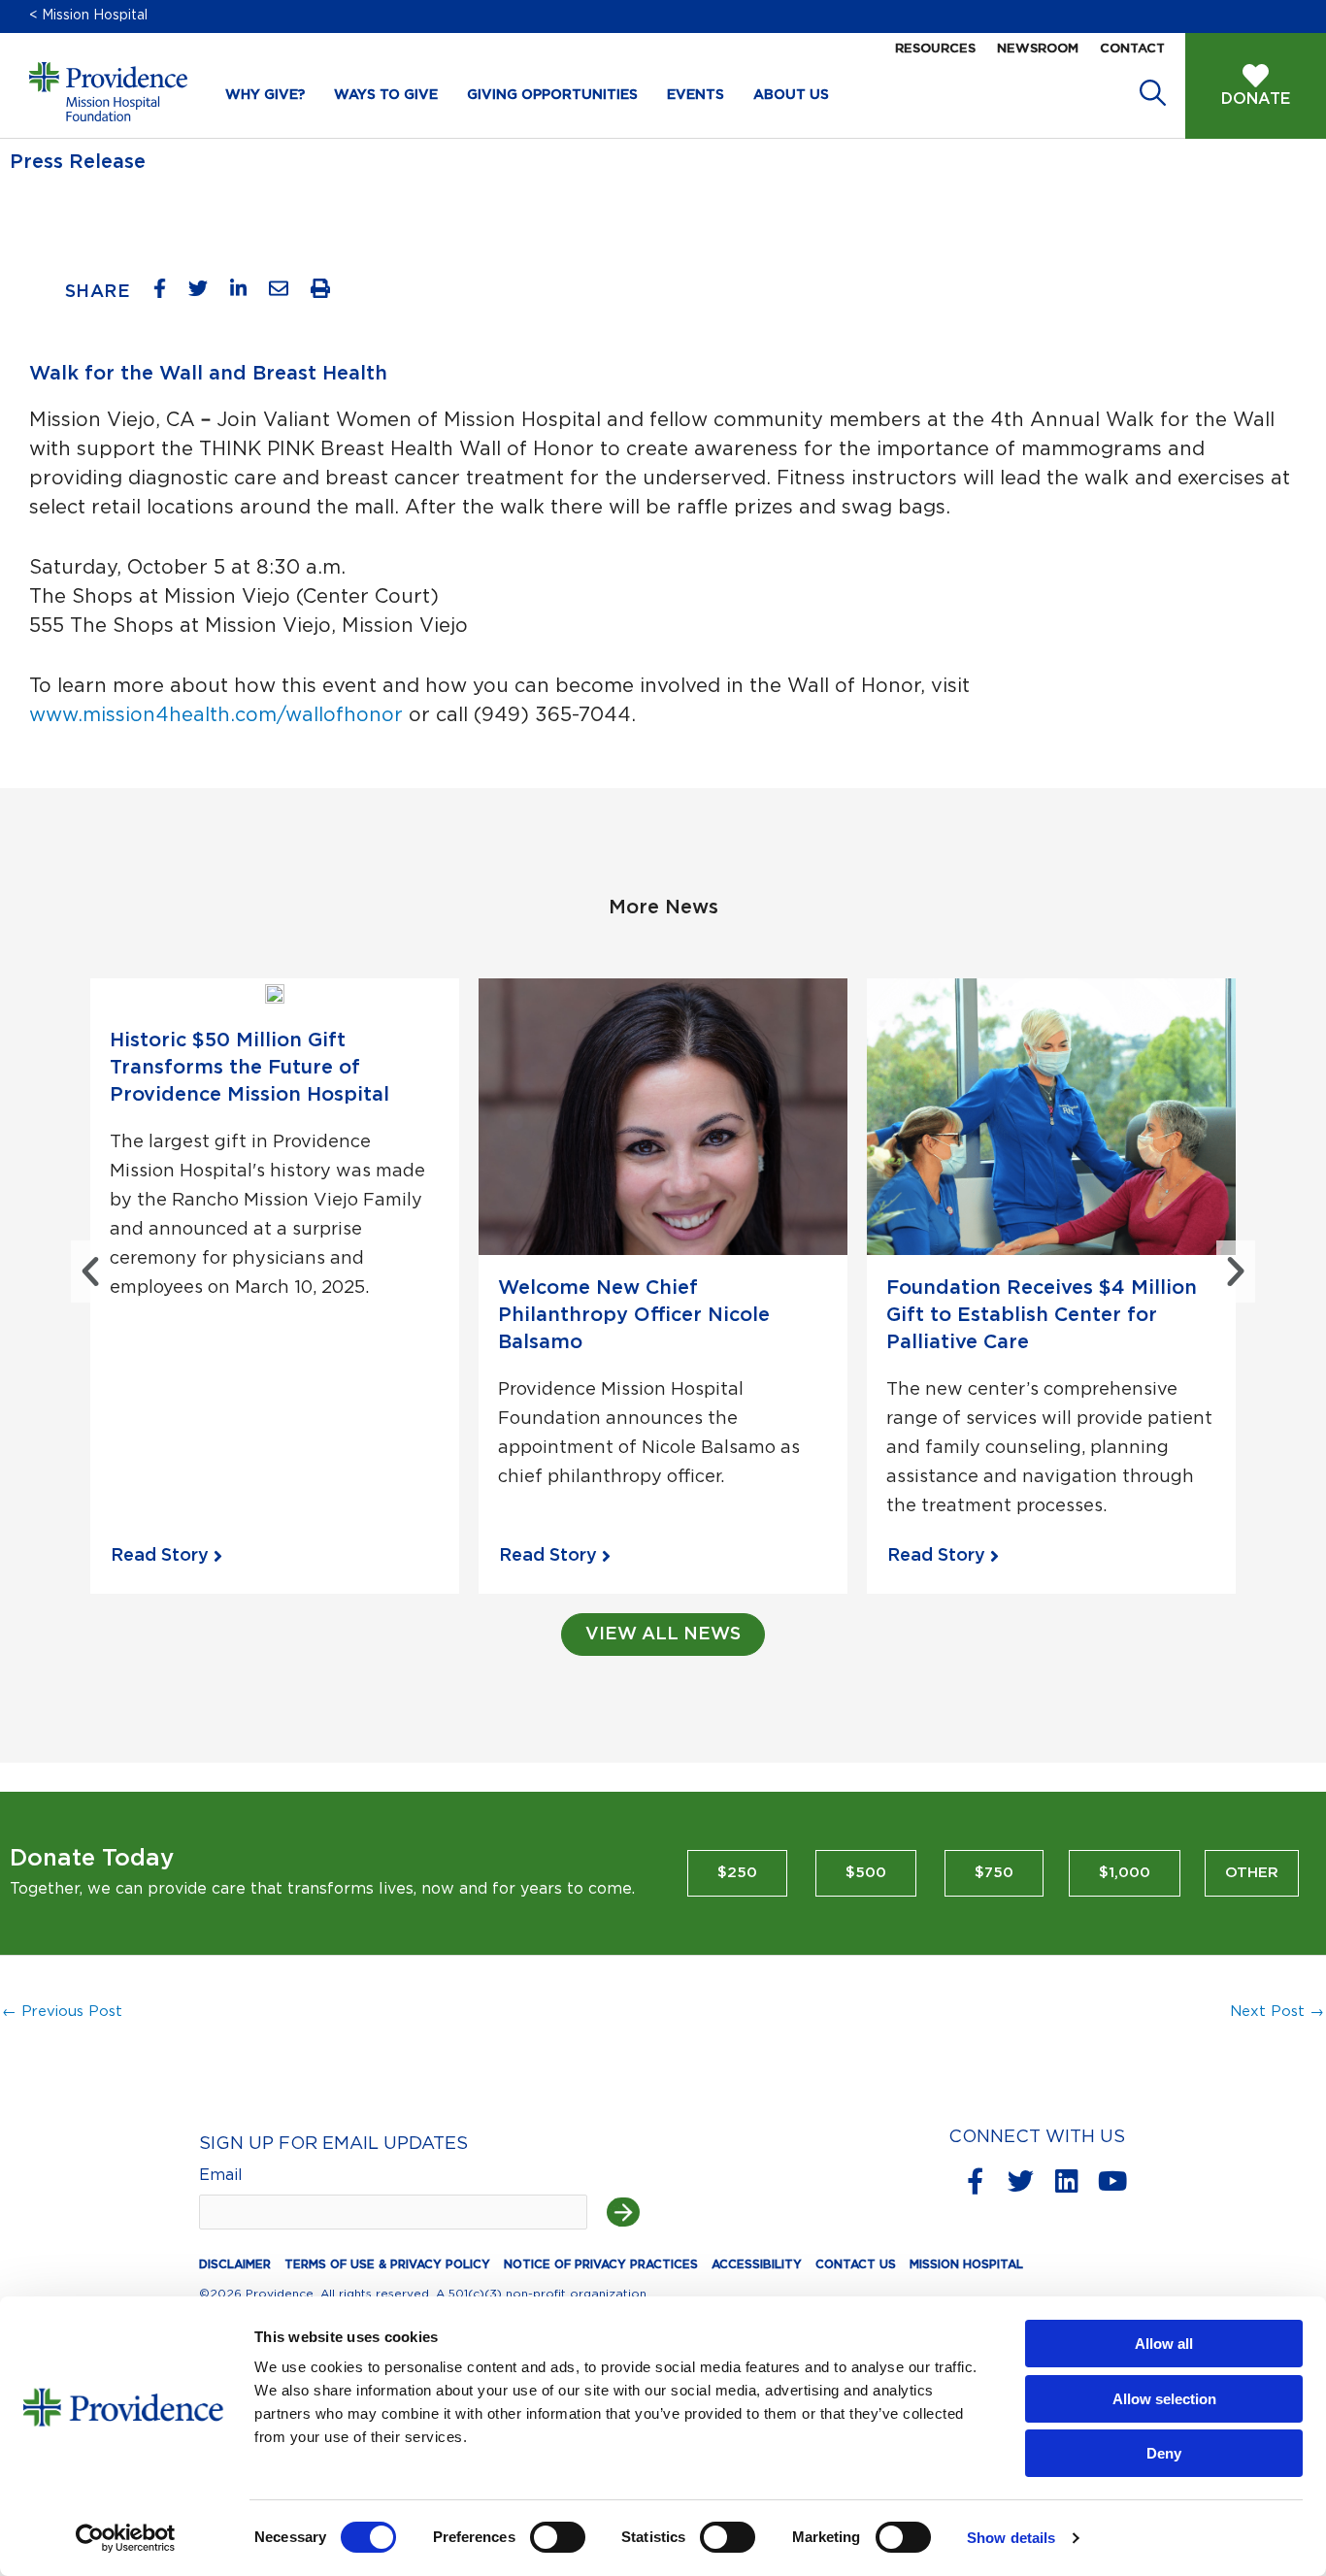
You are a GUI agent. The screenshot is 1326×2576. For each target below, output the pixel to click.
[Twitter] (205, 293)
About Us (791, 95)
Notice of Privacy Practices (601, 2264)
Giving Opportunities (552, 95)
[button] (90, 1271)
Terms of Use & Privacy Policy (387, 2264)
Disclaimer (235, 2264)
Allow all (1164, 2344)
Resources (935, 49)
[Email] (286, 293)
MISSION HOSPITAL (966, 2264)
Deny (1164, 2453)
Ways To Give (386, 95)
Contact (1132, 49)
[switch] (558, 2537)
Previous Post (62, 2012)
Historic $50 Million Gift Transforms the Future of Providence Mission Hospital (249, 1068)
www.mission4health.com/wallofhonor (216, 715)
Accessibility (757, 2264)
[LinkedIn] (246, 293)
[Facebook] (167, 293)
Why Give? (265, 95)
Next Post (1277, 2012)
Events (696, 95)
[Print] (328, 293)
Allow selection (1164, 2399)
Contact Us (856, 2264)
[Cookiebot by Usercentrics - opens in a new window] (126, 2538)
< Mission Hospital (88, 16)
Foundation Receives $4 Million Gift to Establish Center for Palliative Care (1042, 1315)
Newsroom (1038, 49)
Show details (1011, 2538)
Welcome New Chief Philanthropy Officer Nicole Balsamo (634, 1315)
